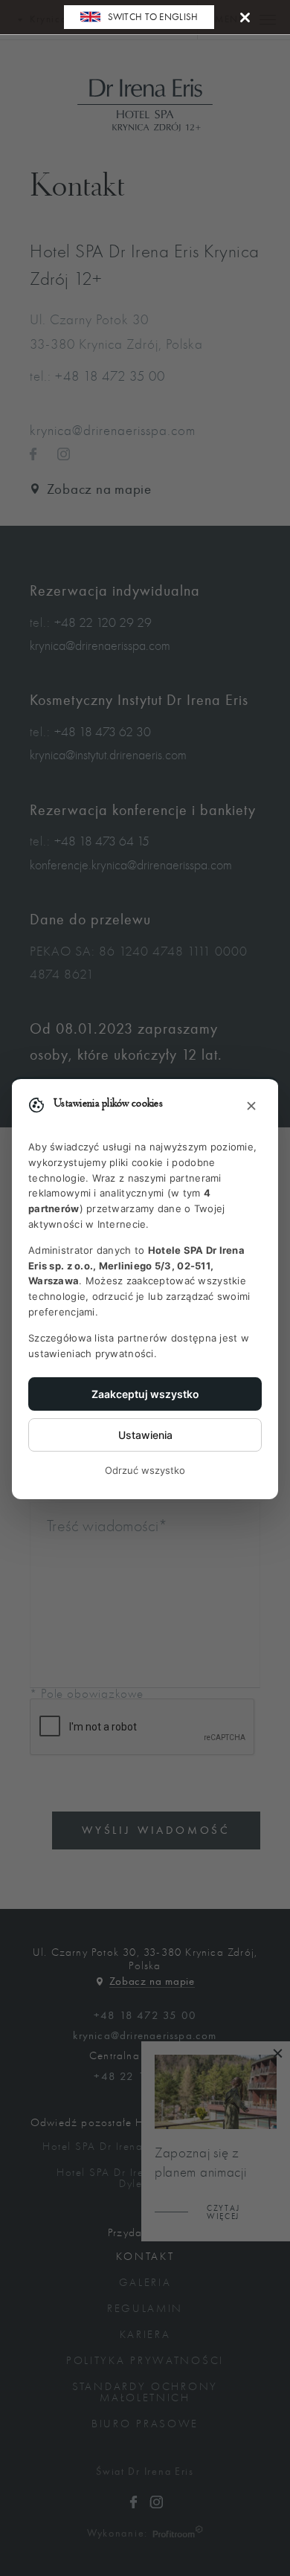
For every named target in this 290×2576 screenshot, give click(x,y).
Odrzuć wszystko (145, 1470)
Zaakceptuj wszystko (145, 1394)
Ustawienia (145, 1435)
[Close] (245, 17)
